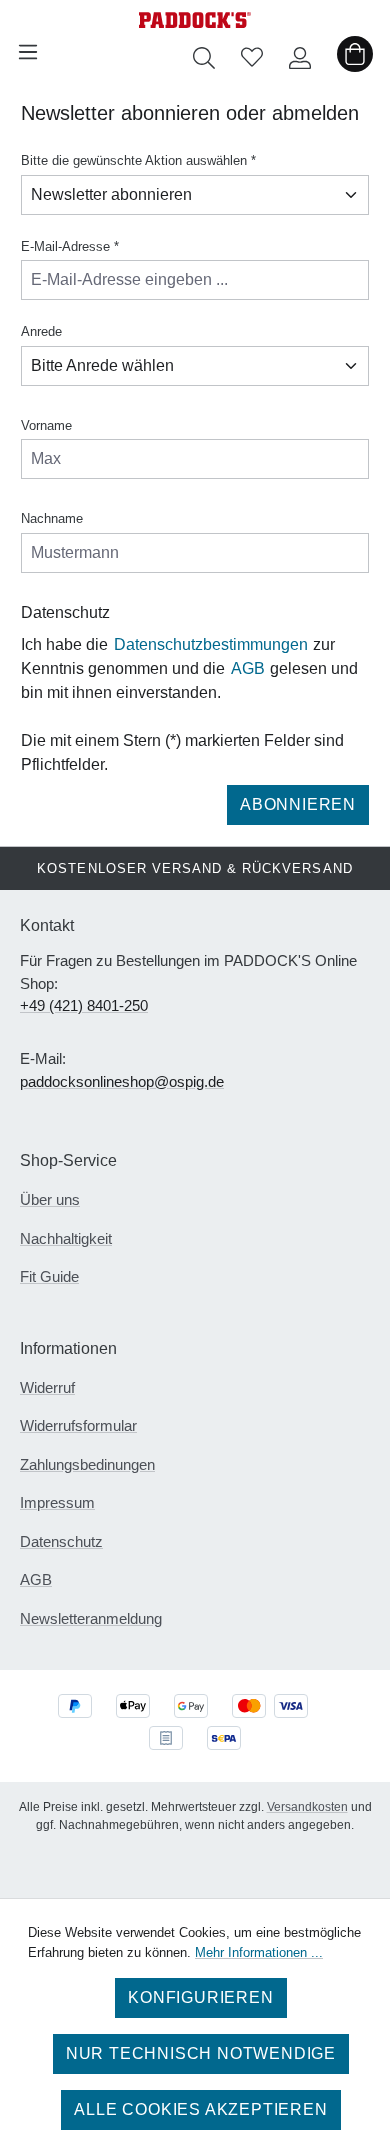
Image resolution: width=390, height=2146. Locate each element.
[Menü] (28, 52)
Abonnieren (298, 804)
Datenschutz (61, 1541)
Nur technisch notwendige (201, 2053)
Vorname (46, 425)
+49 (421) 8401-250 (84, 1005)
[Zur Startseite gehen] (195, 16)
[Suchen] (204, 52)
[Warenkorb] (355, 52)
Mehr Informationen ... (259, 1952)
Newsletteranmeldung (91, 1618)
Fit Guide (49, 1276)
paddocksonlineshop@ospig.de (122, 1081)
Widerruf (47, 1387)
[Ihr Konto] (300, 52)
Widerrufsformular (78, 1425)
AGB (248, 668)
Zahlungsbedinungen (87, 1464)
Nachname (52, 518)
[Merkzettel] (252, 52)
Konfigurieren (200, 1997)
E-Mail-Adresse (70, 246)
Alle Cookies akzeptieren (200, 2109)
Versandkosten (307, 1807)
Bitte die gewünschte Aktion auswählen (138, 160)
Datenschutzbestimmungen (211, 644)
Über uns (50, 1199)
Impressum (57, 1502)
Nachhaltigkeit (66, 1238)
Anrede (41, 331)
